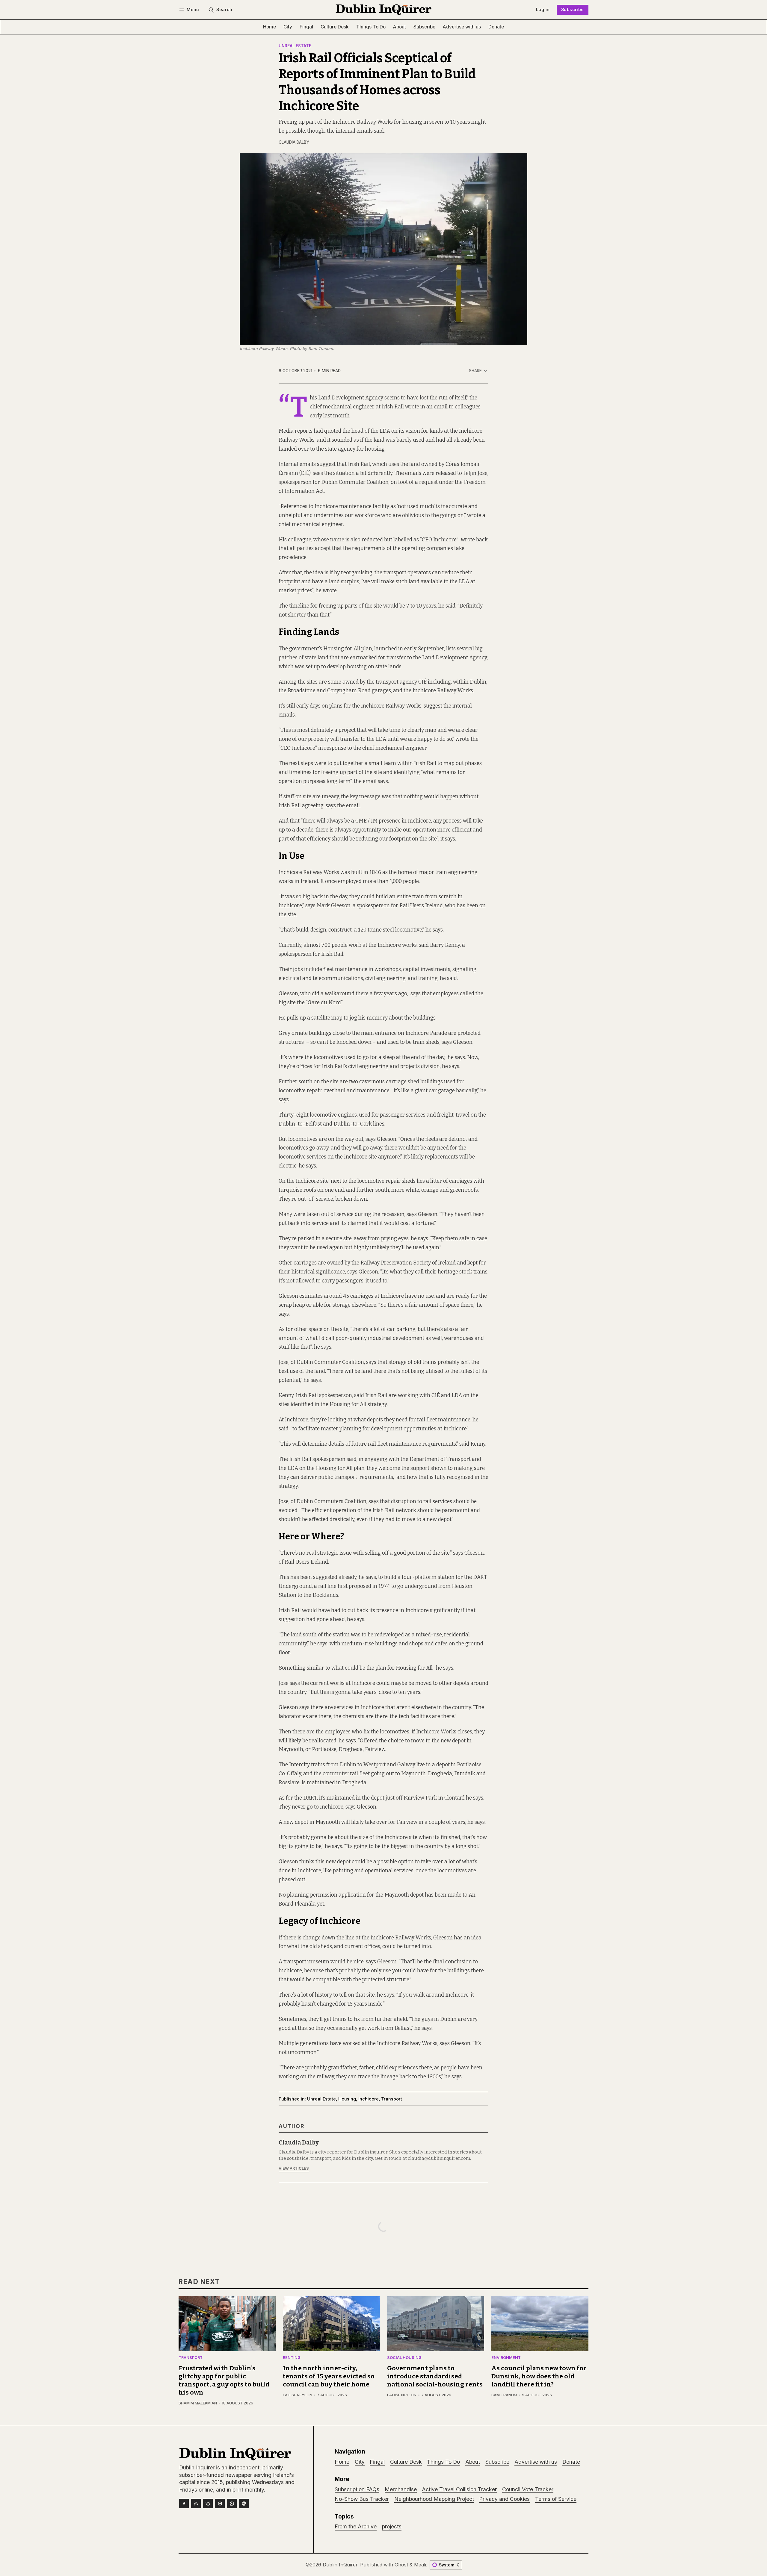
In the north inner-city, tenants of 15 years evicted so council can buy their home (329, 2376)
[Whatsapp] (232, 2504)
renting (292, 2358)
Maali (420, 2565)
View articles (294, 2168)
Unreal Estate (295, 46)
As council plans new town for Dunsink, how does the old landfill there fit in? (539, 2376)
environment (506, 2358)
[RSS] (196, 2504)
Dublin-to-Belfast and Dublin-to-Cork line (330, 1124)
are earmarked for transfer (373, 658)
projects (392, 2526)
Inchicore (369, 2099)
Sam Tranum (504, 2395)
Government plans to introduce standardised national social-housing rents (435, 2376)
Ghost (401, 2565)
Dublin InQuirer (340, 2565)
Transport (392, 2099)
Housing (347, 2099)
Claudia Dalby (294, 142)
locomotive (323, 1115)
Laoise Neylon (298, 2395)
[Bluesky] (208, 2504)
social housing (404, 2358)
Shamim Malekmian (198, 2403)
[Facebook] (184, 2504)
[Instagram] (220, 2504)
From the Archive (356, 2526)
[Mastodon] (244, 2504)
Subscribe (573, 9)
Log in (543, 9)
